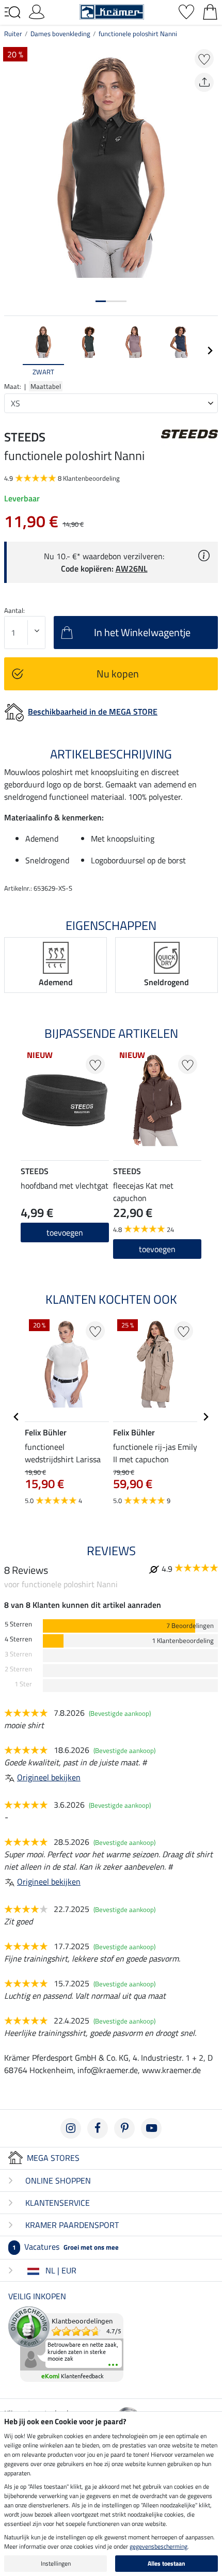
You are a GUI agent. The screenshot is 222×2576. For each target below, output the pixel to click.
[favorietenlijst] (186, 11)
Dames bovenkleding (60, 34)
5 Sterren (18, 1624)
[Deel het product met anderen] (204, 82)
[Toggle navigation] (12, 12)
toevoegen (157, 1249)
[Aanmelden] (37, 11)
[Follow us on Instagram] (71, 2128)
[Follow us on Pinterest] (124, 2128)
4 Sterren (18, 1639)
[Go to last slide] (17, 1417)
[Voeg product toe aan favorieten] (204, 59)
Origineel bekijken (49, 1777)
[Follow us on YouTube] (151, 2128)
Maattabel (46, 386)
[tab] (101, 301)
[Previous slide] (12, 351)
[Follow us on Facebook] (98, 2128)
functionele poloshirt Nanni (138, 34)
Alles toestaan (166, 2563)
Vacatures (66, 2247)
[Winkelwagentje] (210, 11)
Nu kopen (118, 674)
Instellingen (56, 2563)
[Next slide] (210, 351)
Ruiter (13, 34)
